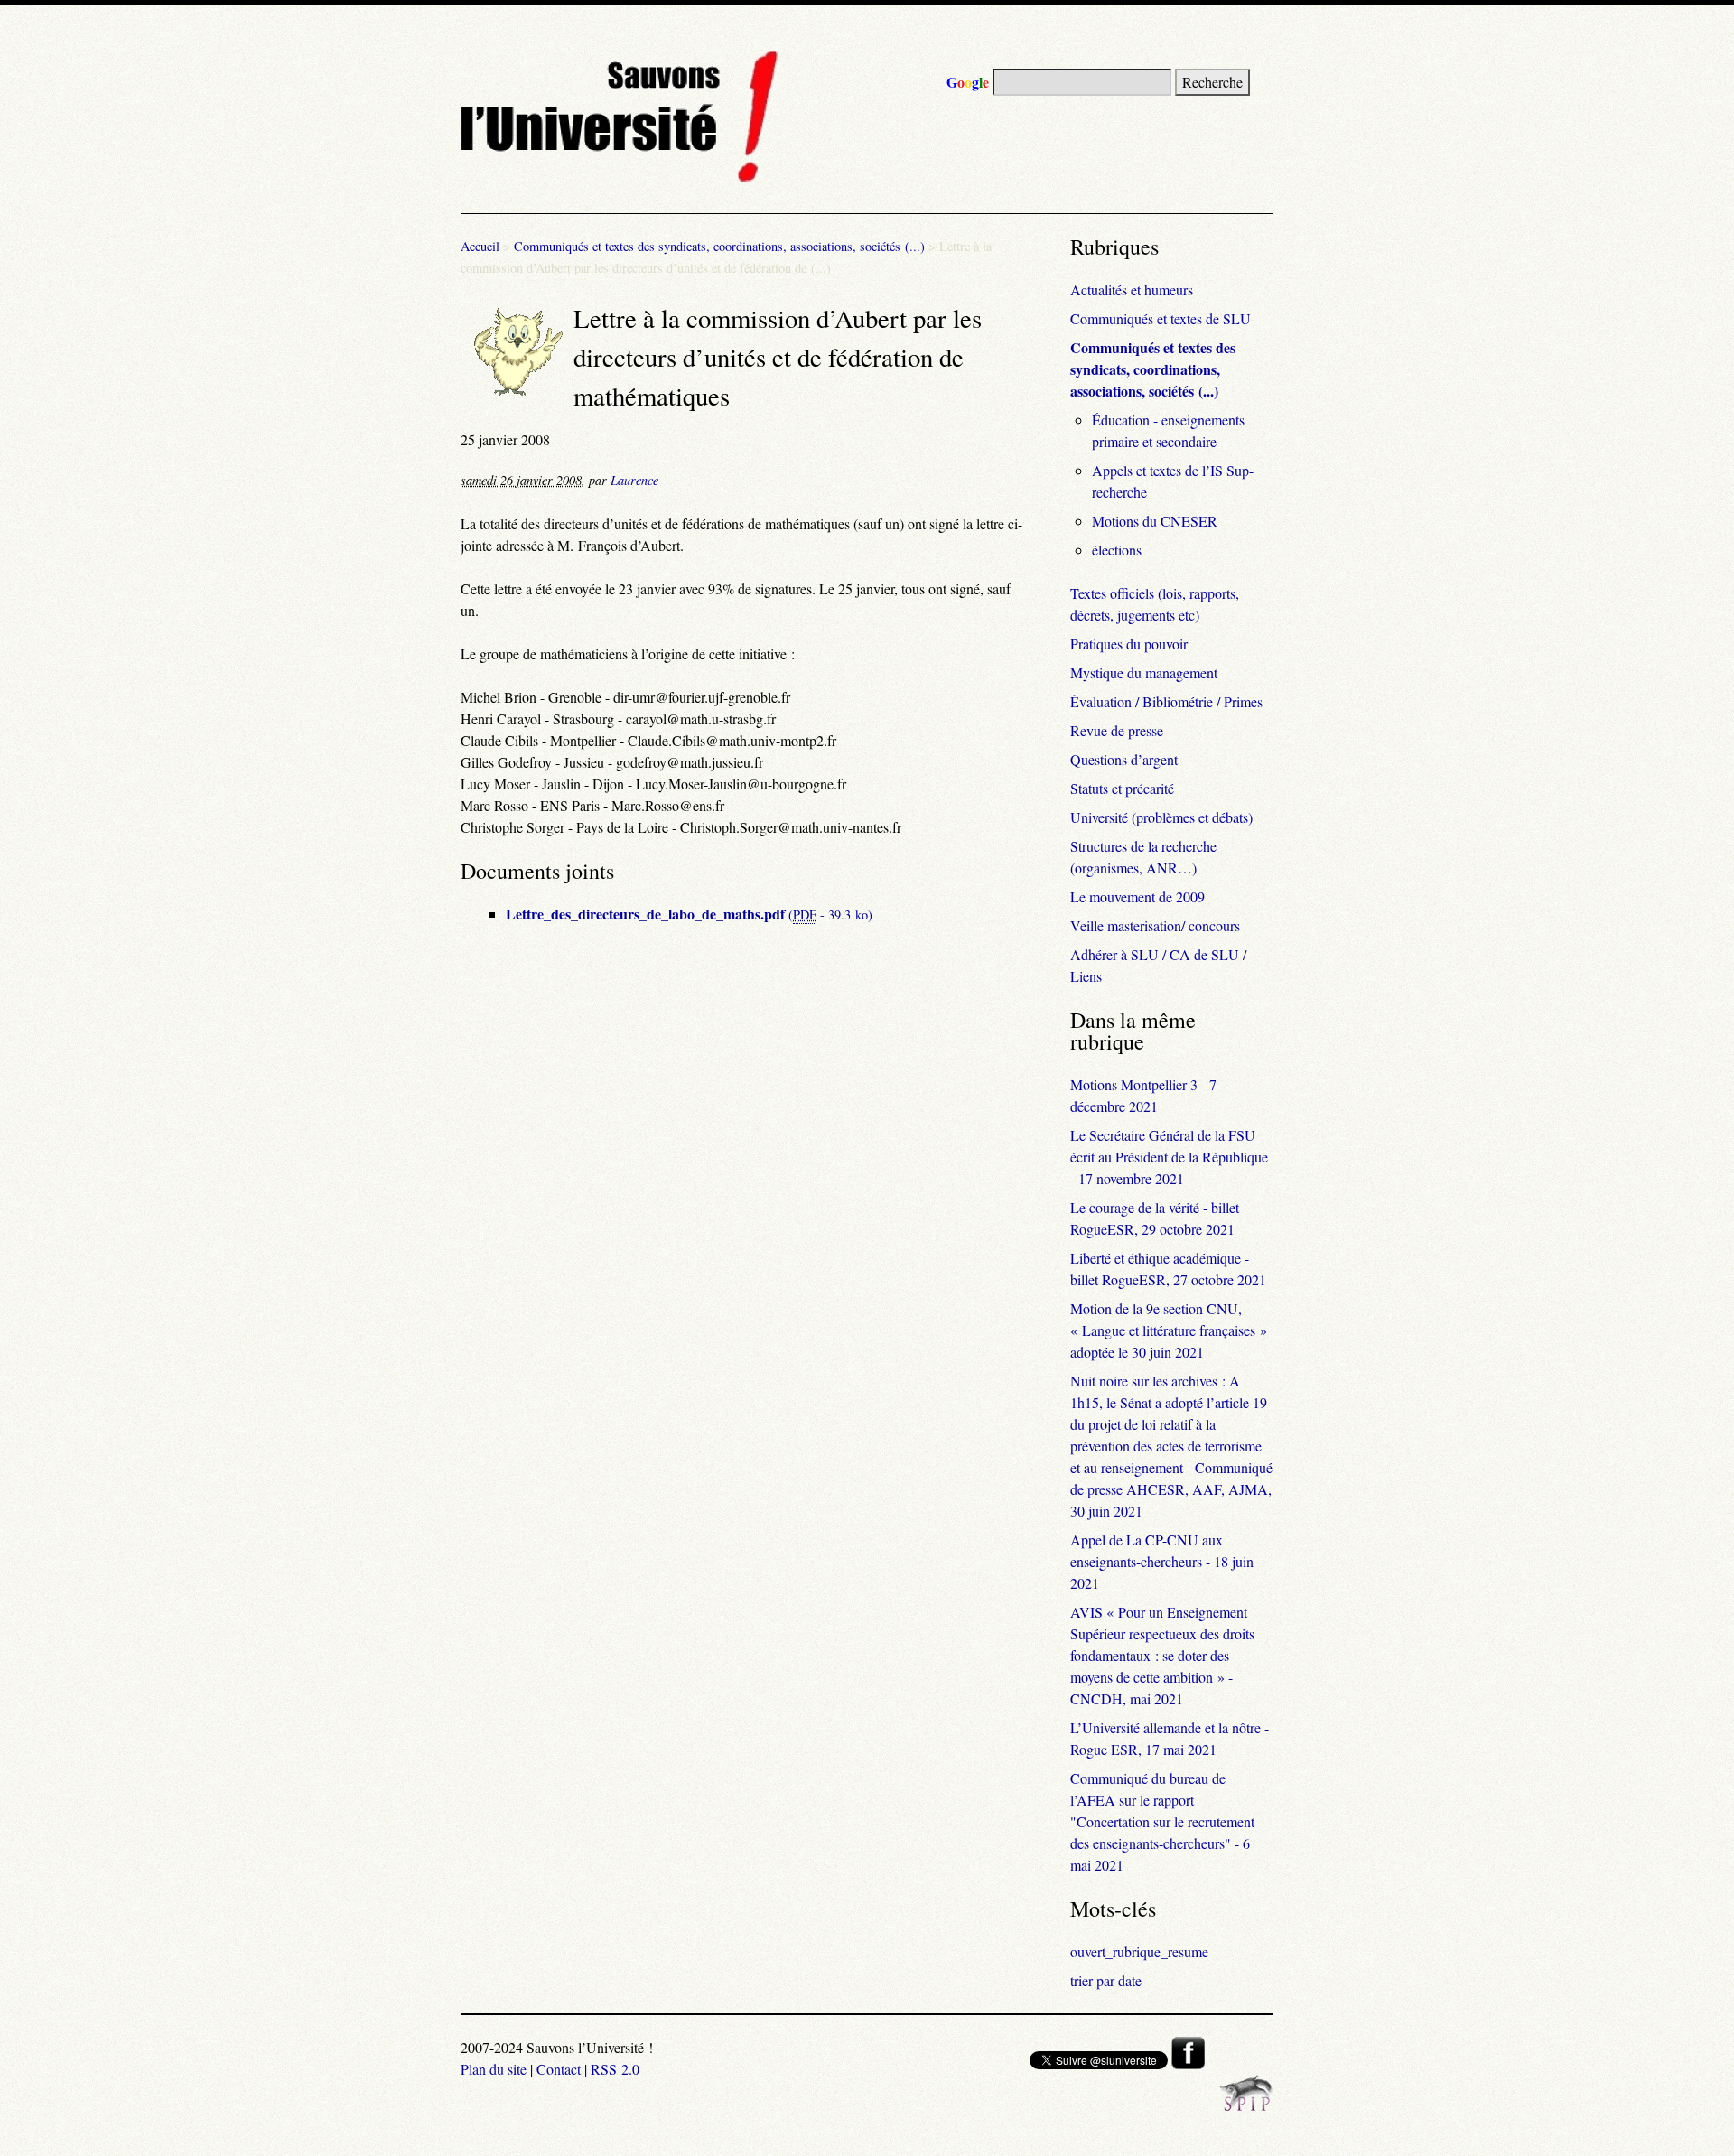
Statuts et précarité (1122, 788)
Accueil (480, 246)
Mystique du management (1144, 672)
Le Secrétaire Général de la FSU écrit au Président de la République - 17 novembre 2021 (1169, 1157)
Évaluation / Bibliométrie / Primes (1166, 701)
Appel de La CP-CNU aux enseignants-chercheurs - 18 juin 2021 (1162, 1561)
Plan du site (494, 2069)
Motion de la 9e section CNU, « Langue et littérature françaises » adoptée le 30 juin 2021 (1169, 1330)
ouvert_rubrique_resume (1139, 1951)
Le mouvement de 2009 (1137, 896)
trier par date (1106, 1980)
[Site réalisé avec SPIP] (1246, 2106)
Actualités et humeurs (1132, 289)
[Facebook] (1188, 2063)
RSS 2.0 (615, 2069)
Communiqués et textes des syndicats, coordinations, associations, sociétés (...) (719, 246)
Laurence (634, 480)
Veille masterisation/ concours (1155, 925)
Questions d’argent (1124, 759)
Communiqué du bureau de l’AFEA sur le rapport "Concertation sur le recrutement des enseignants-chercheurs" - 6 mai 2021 (1162, 1821)
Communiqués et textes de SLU (1161, 318)
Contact (559, 2069)
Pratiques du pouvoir (1129, 644)
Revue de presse (1117, 730)
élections (1117, 550)
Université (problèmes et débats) (1161, 817)
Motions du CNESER (1155, 521)
